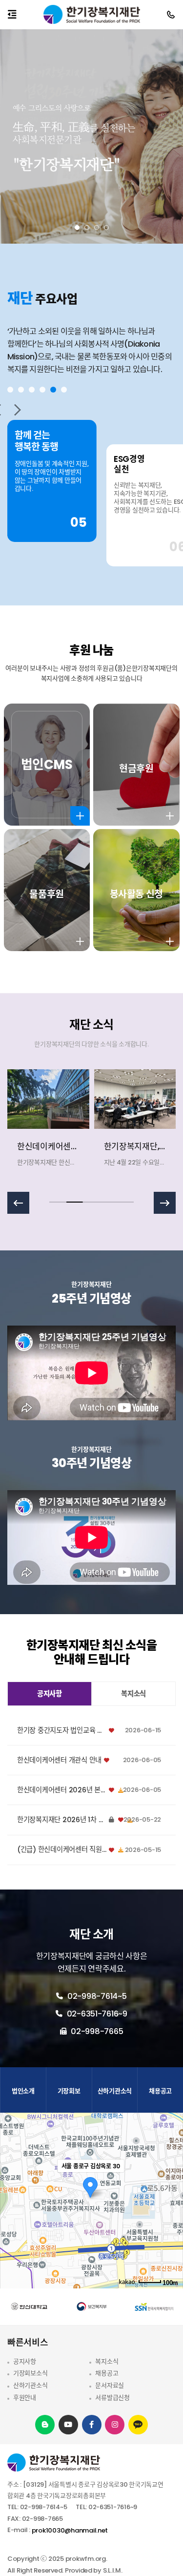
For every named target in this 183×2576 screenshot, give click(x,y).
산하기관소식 (30, 2385)
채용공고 (107, 2373)
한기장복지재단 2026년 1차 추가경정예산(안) (62, 1820)
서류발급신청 (112, 2398)
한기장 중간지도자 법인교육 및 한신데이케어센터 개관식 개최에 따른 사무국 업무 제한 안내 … (62, 1731)
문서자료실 (110, 2385)
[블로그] (45, 2424)
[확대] (171, 2183)
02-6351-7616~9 (96, 2014)
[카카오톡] (138, 2425)
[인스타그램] (115, 2424)
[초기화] (171, 2218)
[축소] (171, 2199)
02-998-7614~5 (96, 1996)
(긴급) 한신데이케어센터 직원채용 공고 (62, 1850)
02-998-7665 (96, 2031)
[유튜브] (68, 2424)
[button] (77, 228)
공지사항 (25, 2361)
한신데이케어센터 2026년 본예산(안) (62, 1790)
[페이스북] (91, 2424)
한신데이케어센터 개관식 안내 (59, 1760)
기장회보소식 (30, 2373)
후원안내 (25, 2398)
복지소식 (107, 2361)
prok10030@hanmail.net (70, 2530)
